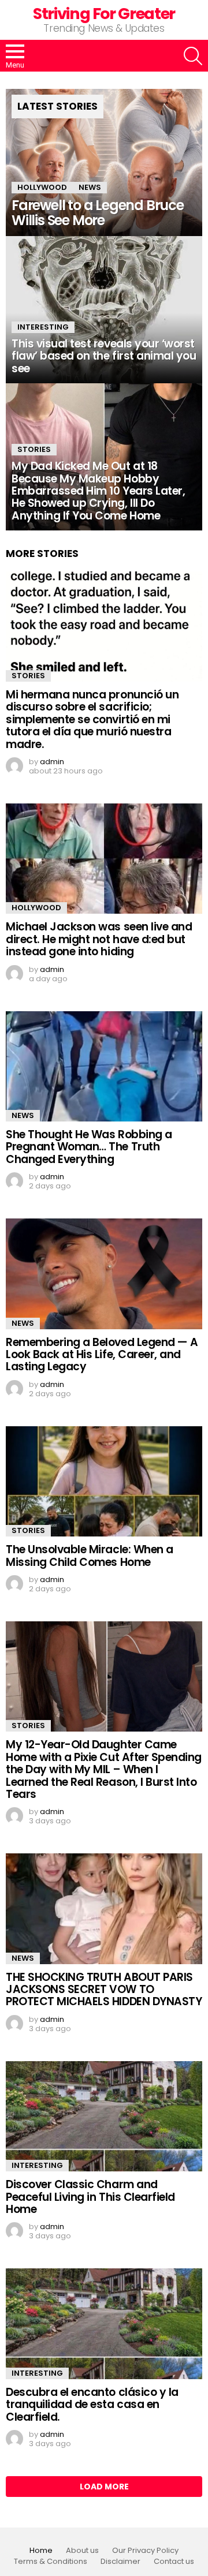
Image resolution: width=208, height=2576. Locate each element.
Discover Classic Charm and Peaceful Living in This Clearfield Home (90, 2197)
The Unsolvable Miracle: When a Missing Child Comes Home (90, 1556)
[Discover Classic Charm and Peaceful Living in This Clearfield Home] (104, 2116)
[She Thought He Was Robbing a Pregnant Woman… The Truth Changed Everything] (104, 1066)
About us (82, 2551)
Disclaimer (120, 2562)
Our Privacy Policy (145, 2551)
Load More (104, 2487)
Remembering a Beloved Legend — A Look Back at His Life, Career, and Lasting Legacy (102, 1355)
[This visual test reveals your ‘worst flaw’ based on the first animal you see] (104, 310)
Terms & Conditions (51, 2562)
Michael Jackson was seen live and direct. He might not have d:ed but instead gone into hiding (99, 939)
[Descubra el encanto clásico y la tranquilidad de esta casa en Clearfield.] (104, 2323)
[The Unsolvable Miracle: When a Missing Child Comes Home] (104, 1481)
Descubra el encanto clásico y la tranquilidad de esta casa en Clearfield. (92, 2405)
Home (41, 2551)
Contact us (174, 2562)
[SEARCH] (193, 56)
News (90, 187)
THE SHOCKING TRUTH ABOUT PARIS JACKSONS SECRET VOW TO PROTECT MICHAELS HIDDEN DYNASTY (104, 1990)
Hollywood (42, 187)
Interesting (43, 327)
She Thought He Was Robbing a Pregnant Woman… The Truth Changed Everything (89, 1147)
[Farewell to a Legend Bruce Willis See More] (104, 162)
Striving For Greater (104, 14)
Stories (34, 449)
